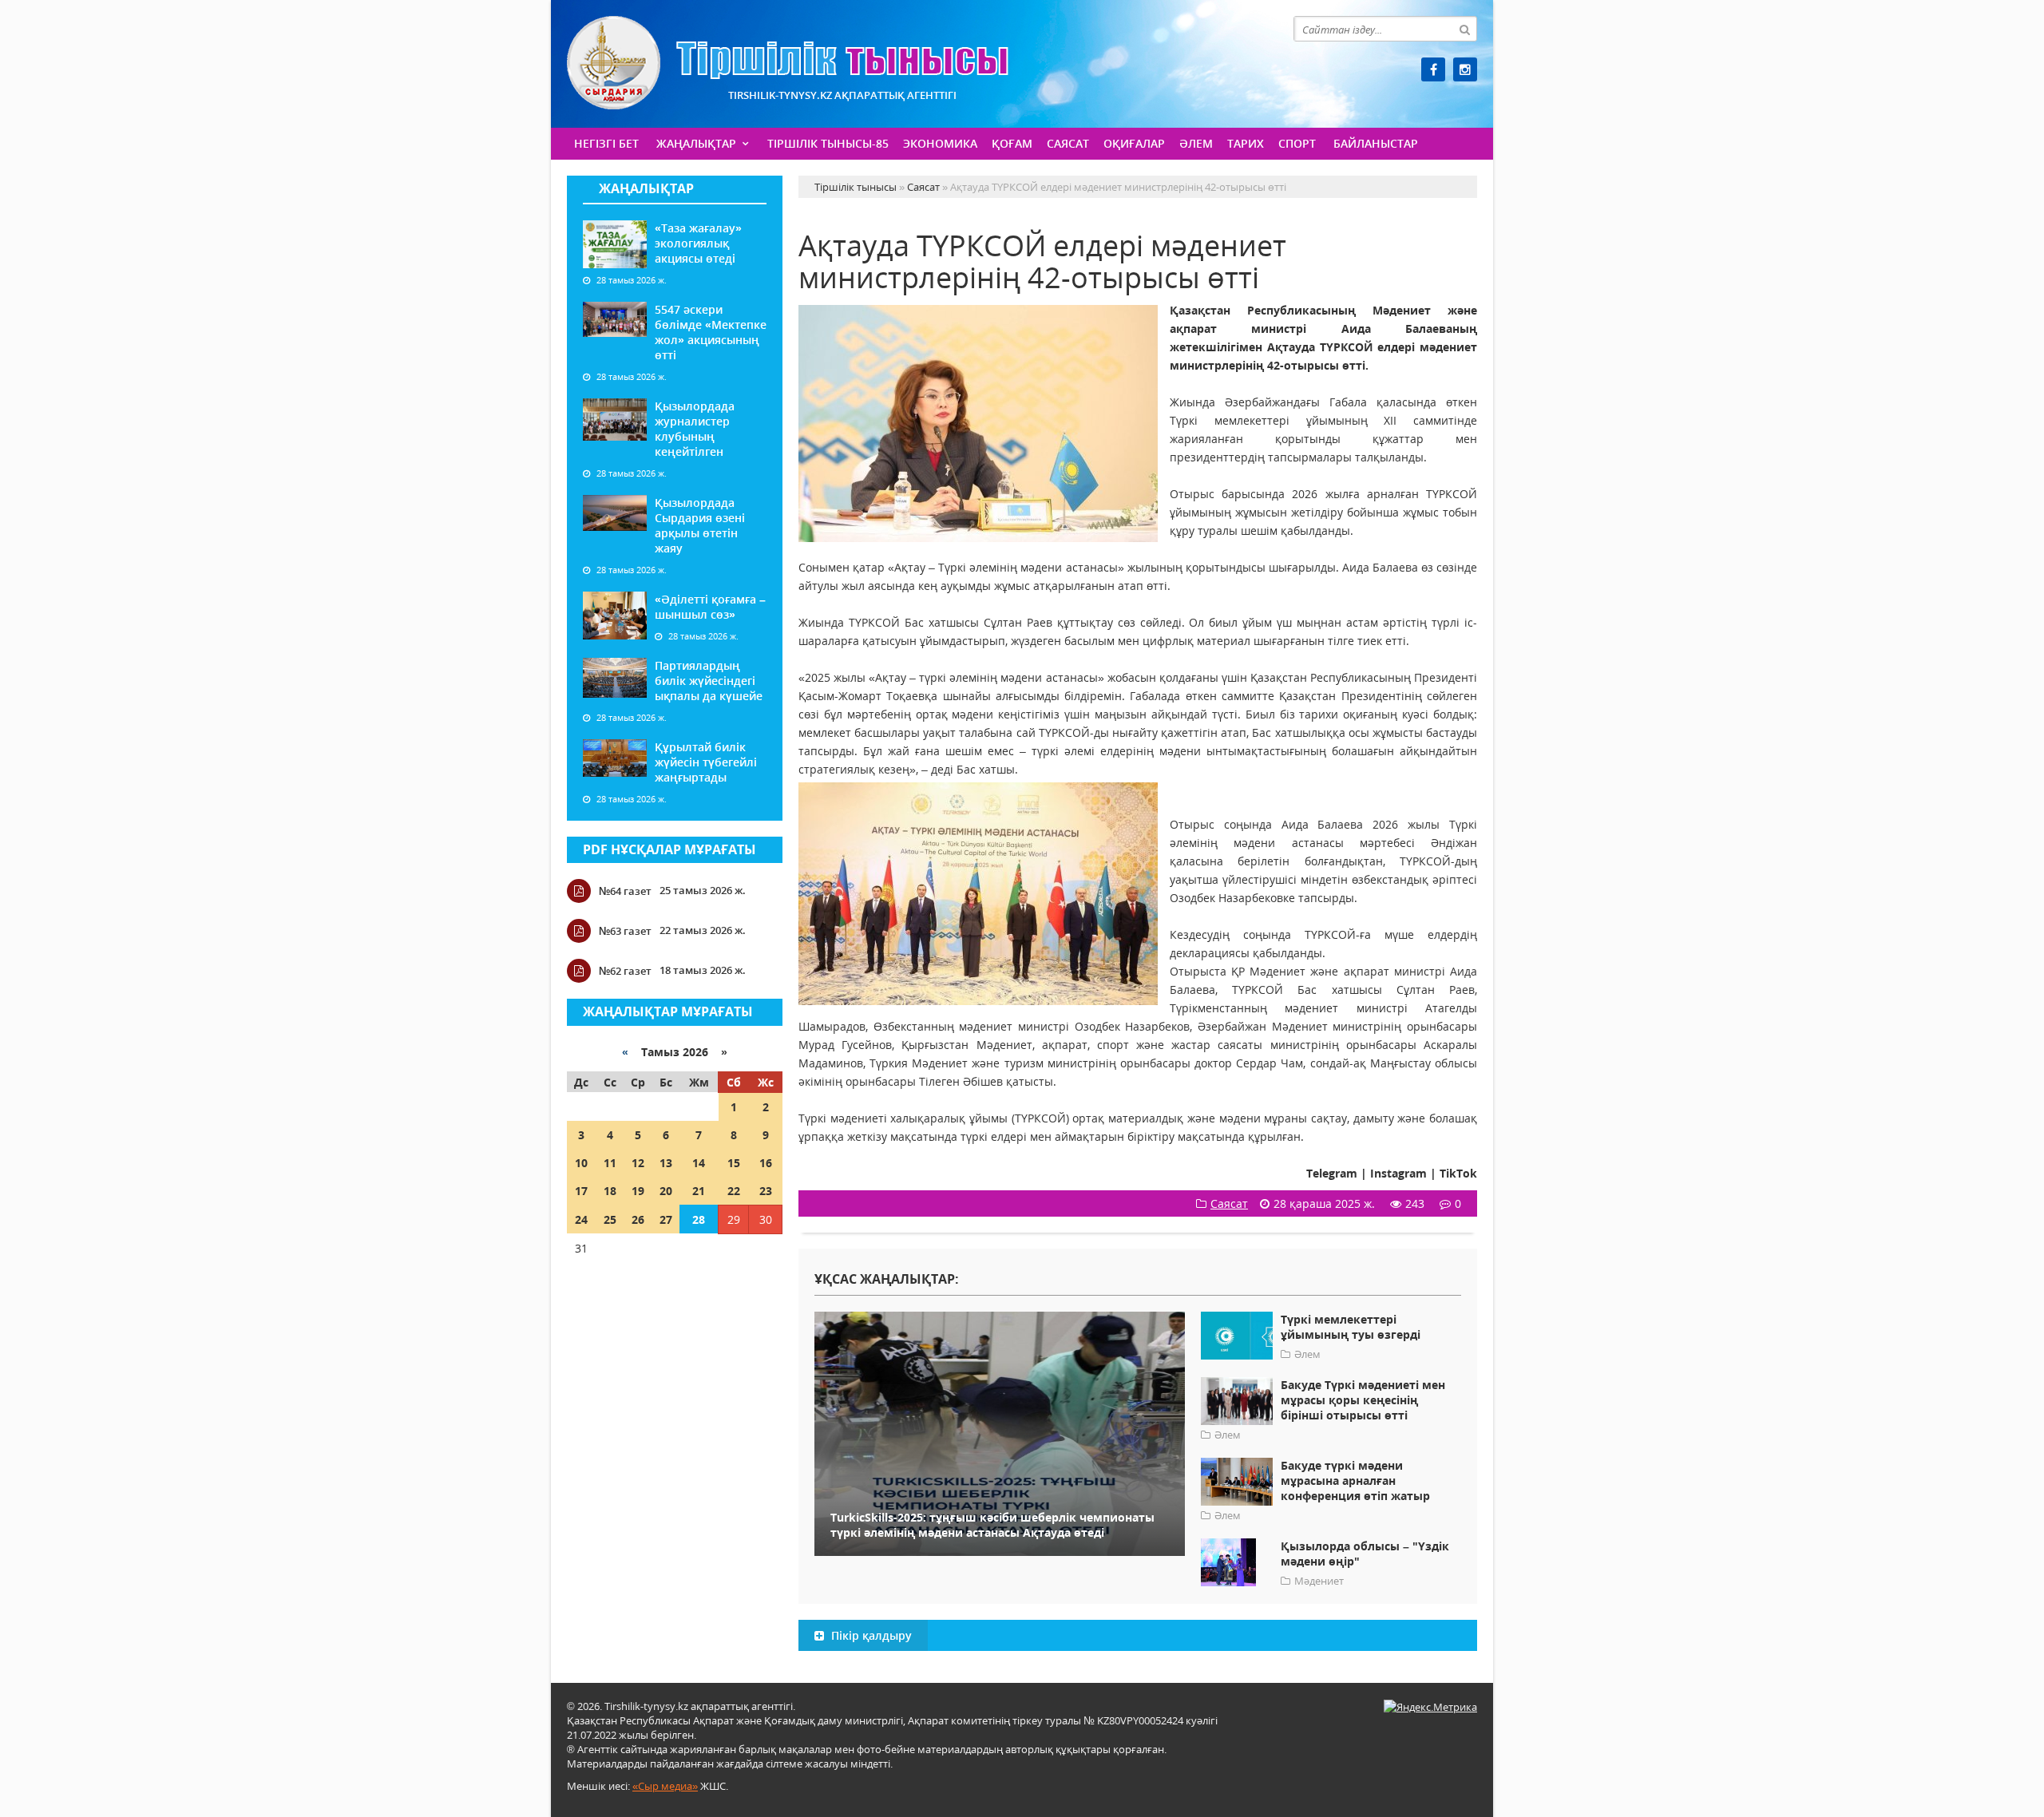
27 (666, 1219)
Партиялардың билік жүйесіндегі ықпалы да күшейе (709, 681)
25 (610, 1219)
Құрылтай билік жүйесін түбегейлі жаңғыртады (706, 762)
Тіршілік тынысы (788, 63)
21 (699, 1191)
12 (638, 1163)
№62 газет (625, 971)
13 (666, 1163)
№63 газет (625, 931)
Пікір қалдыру (870, 1635)
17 (581, 1191)
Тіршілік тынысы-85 (828, 143)
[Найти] (1464, 29)
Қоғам (1012, 143)
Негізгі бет (606, 143)
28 (699, 1219)
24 (581, 1219)
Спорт (1297, 143)
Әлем (1196, 143)
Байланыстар (1376, 143)
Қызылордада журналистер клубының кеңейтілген (695, 429)
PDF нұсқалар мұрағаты (669, 849)
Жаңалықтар (696, 143)
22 (734, 1191)
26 (638, 1219)
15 (734, 1163)
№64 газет (625, 891)
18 (610, 1191)
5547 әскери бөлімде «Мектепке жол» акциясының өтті (711, 332)
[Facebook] (1433, 69)
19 (638, 1191)
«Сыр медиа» (665, 1786)
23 (766, 1191)
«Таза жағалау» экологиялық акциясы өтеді (698, 243)
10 (581, 1163)
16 (766, 1163)
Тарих (1246, 143)
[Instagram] (1465, 69)
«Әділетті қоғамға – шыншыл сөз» (710, 607)
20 (666, 1191)
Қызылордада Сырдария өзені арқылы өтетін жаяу (700, 525)
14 (699, 1163)
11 (610, 1163)
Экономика (940, 143)
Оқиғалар (1134, 143)
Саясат (1068, 143)
